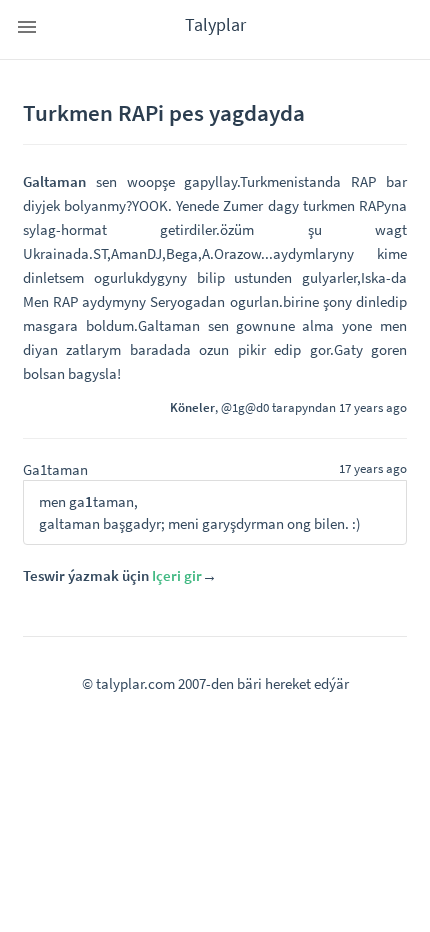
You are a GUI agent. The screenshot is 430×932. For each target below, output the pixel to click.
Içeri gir (177, 575)
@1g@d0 (245, 407)
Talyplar (215, 24)
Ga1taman (55, 469)
